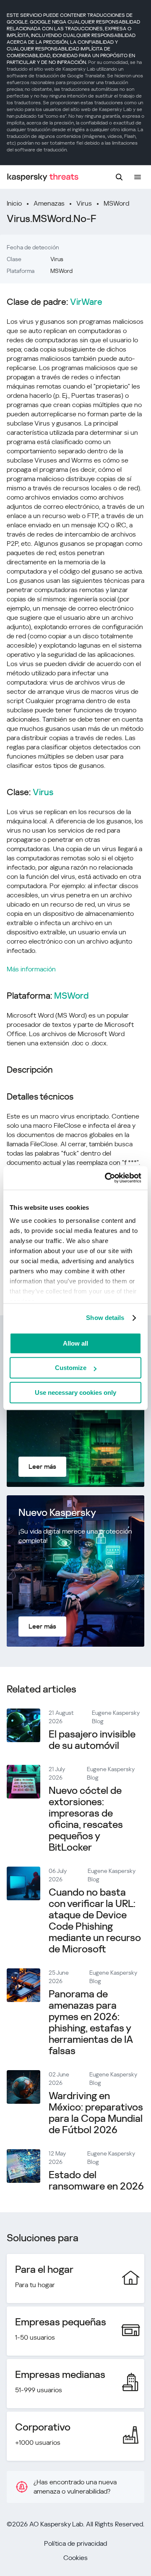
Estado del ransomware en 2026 (96, 2181)
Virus (84, 203)
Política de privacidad (75, 2543)
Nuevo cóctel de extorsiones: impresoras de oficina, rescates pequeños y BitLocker (86, 1819)
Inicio (14, 203)
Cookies (75, 2558)
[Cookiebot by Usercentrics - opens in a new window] (107, 1178)
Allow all (75, 1343)
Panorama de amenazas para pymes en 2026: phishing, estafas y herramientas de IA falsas (91, 2022)
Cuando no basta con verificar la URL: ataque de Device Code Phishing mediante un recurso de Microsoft (95, 1921)
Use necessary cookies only (75, 1392)
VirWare (86, 302)
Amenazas (49, 203)
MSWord (116, 203)
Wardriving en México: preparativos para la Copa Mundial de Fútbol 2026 (96, 2113)
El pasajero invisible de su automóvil (92, 1740)
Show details (105, 1318)
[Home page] (43, 177)
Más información (31, 969)
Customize (71, 1368)
